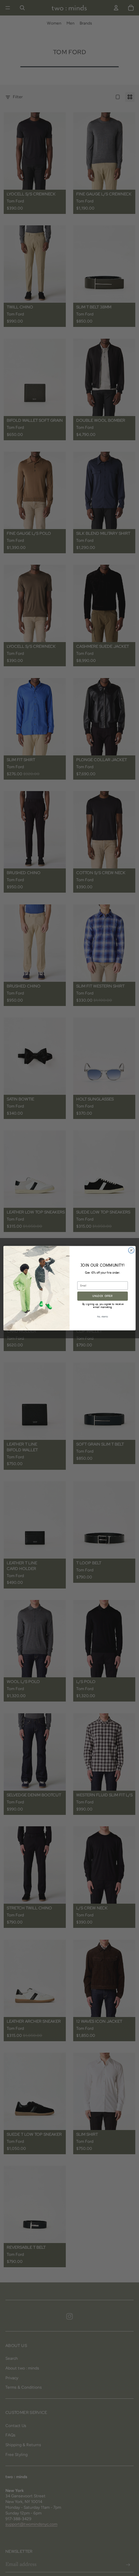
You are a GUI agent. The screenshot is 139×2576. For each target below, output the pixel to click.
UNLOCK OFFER (102, 1296)
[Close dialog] (131, 1250)
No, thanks (103, 1317)
